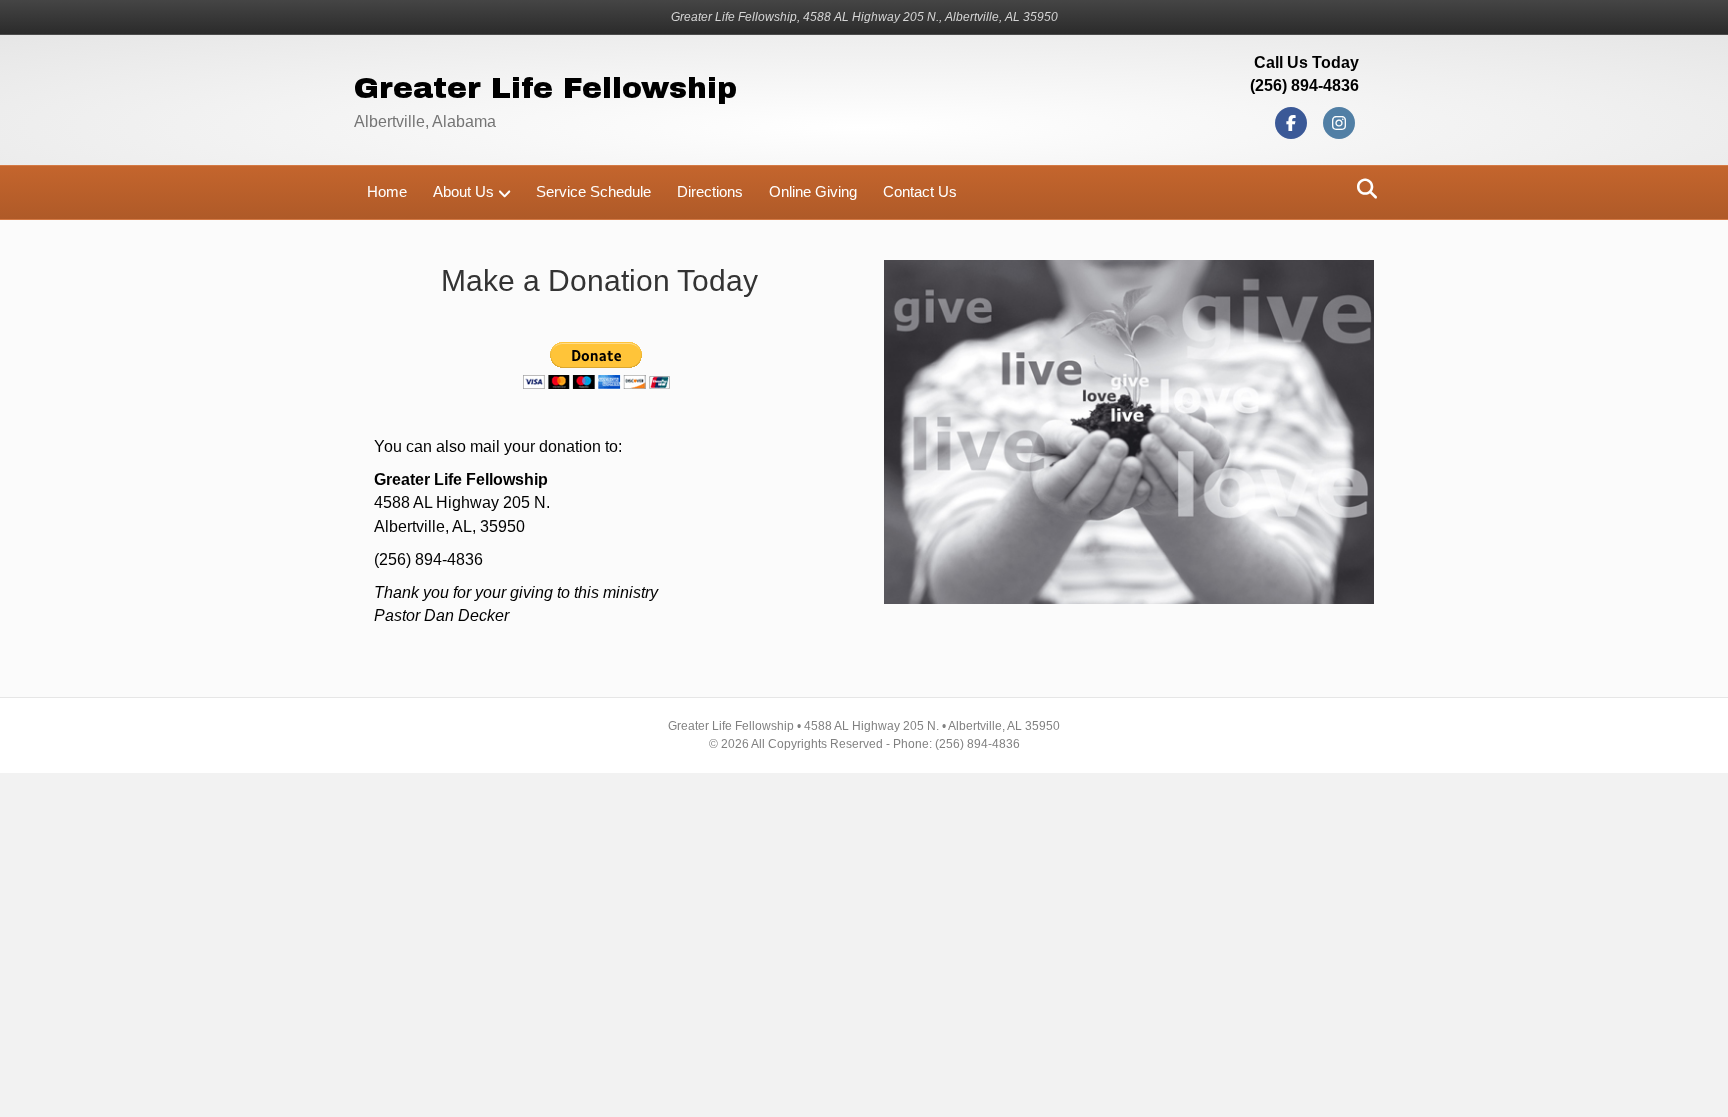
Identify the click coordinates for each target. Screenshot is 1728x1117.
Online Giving (813, 191)
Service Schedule (593, 191)
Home (387, 191)
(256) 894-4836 (1304, 85)
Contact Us (920, 191)
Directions (710, 191)
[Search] (1361, 189)
